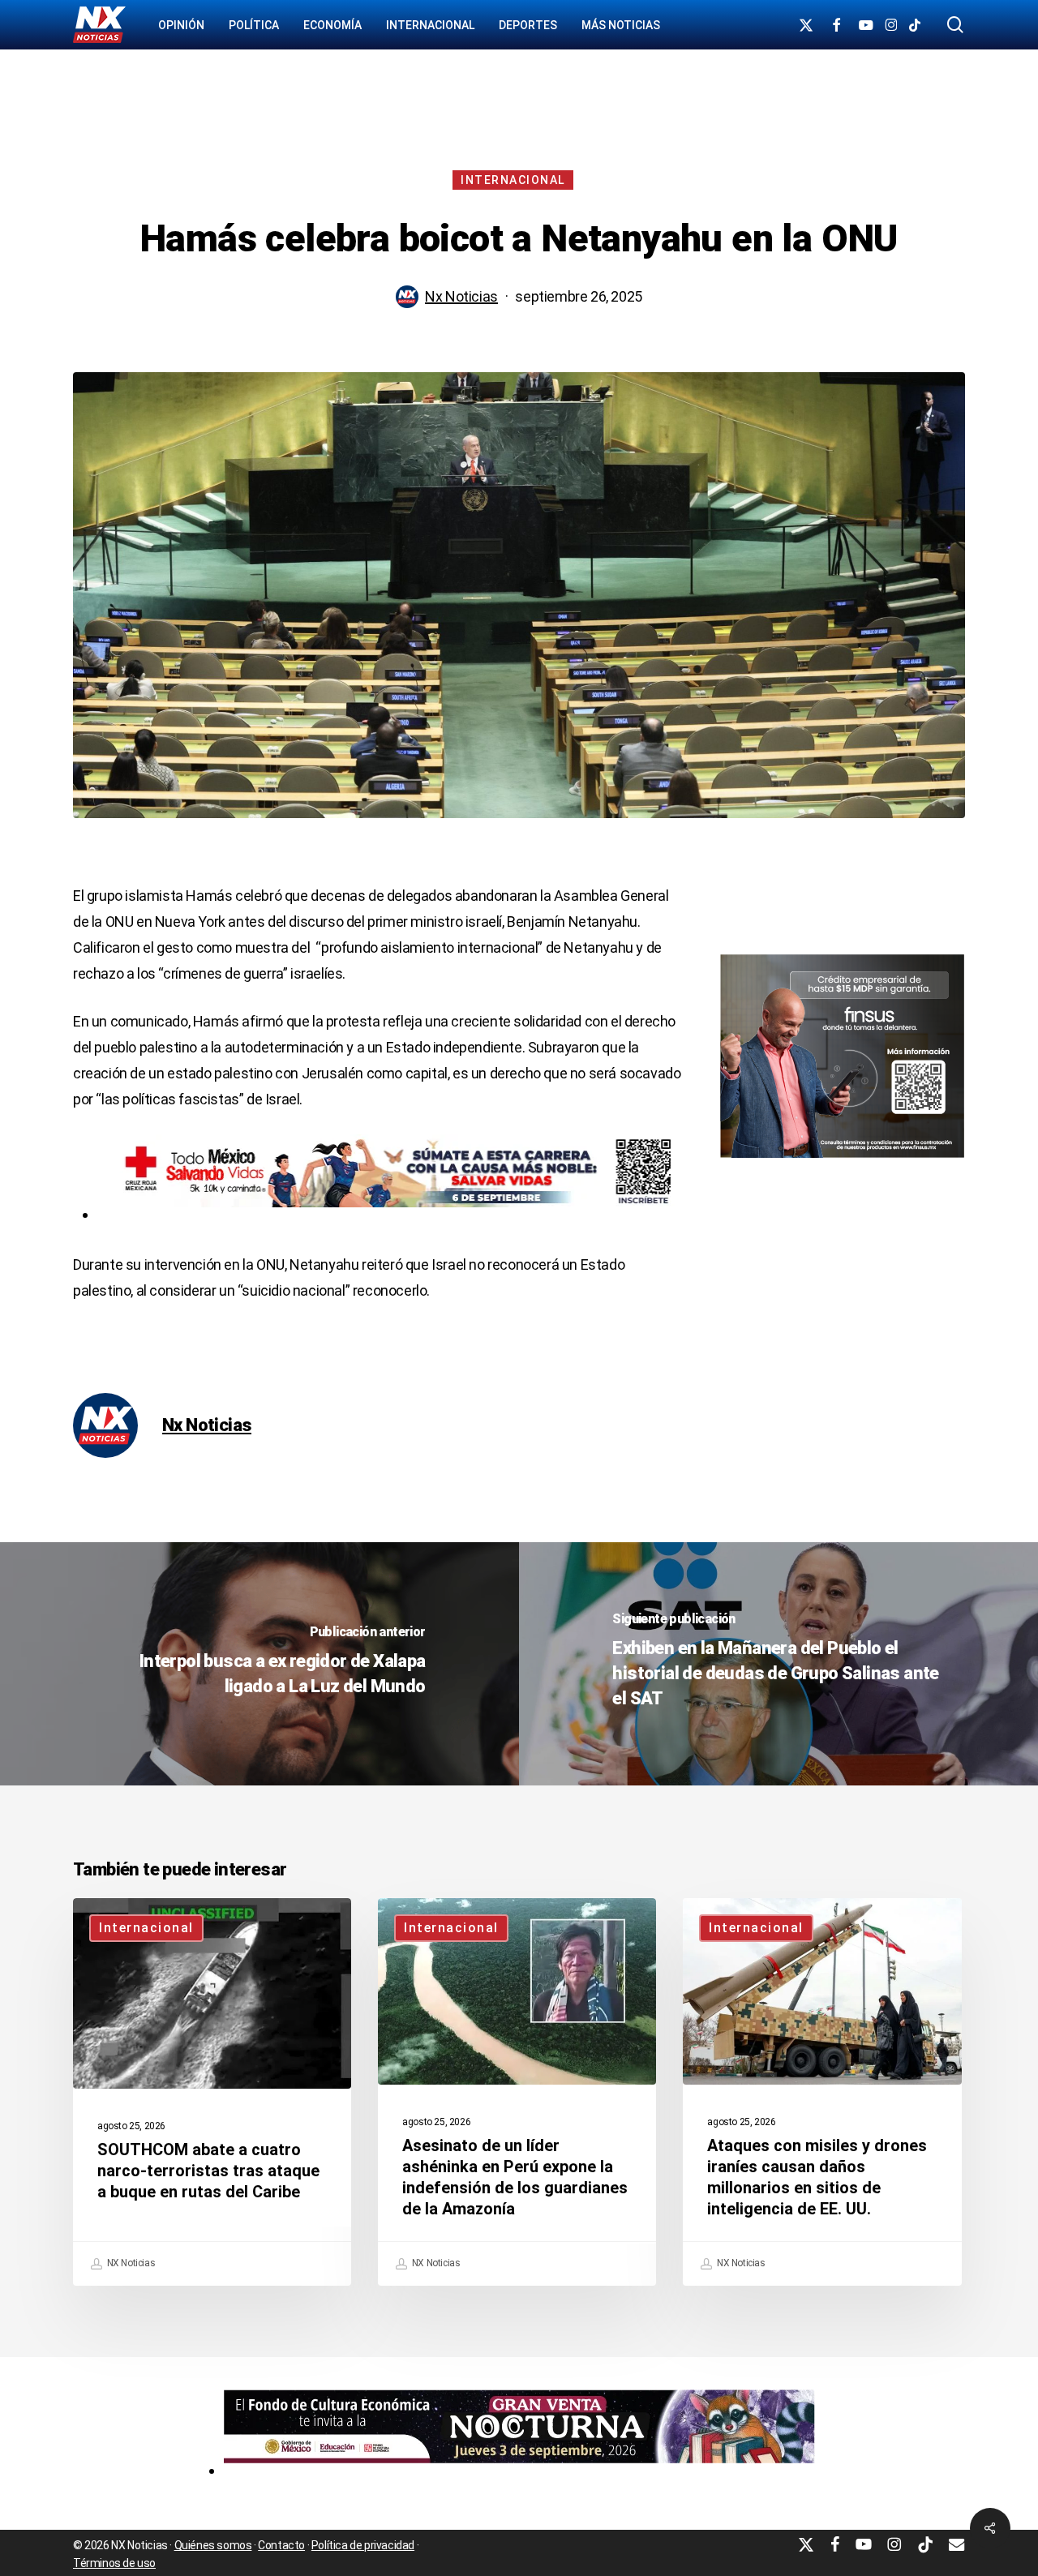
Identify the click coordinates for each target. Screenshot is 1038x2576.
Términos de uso (114, 2563)
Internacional (513, 180)
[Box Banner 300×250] (842, 1165)
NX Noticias (130, 2264)
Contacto (281, 2545)
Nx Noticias (461, 296)
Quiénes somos (213, 2545)
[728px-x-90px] (390, 1214)
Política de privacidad (363, 2545)
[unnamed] (519, 2470)
